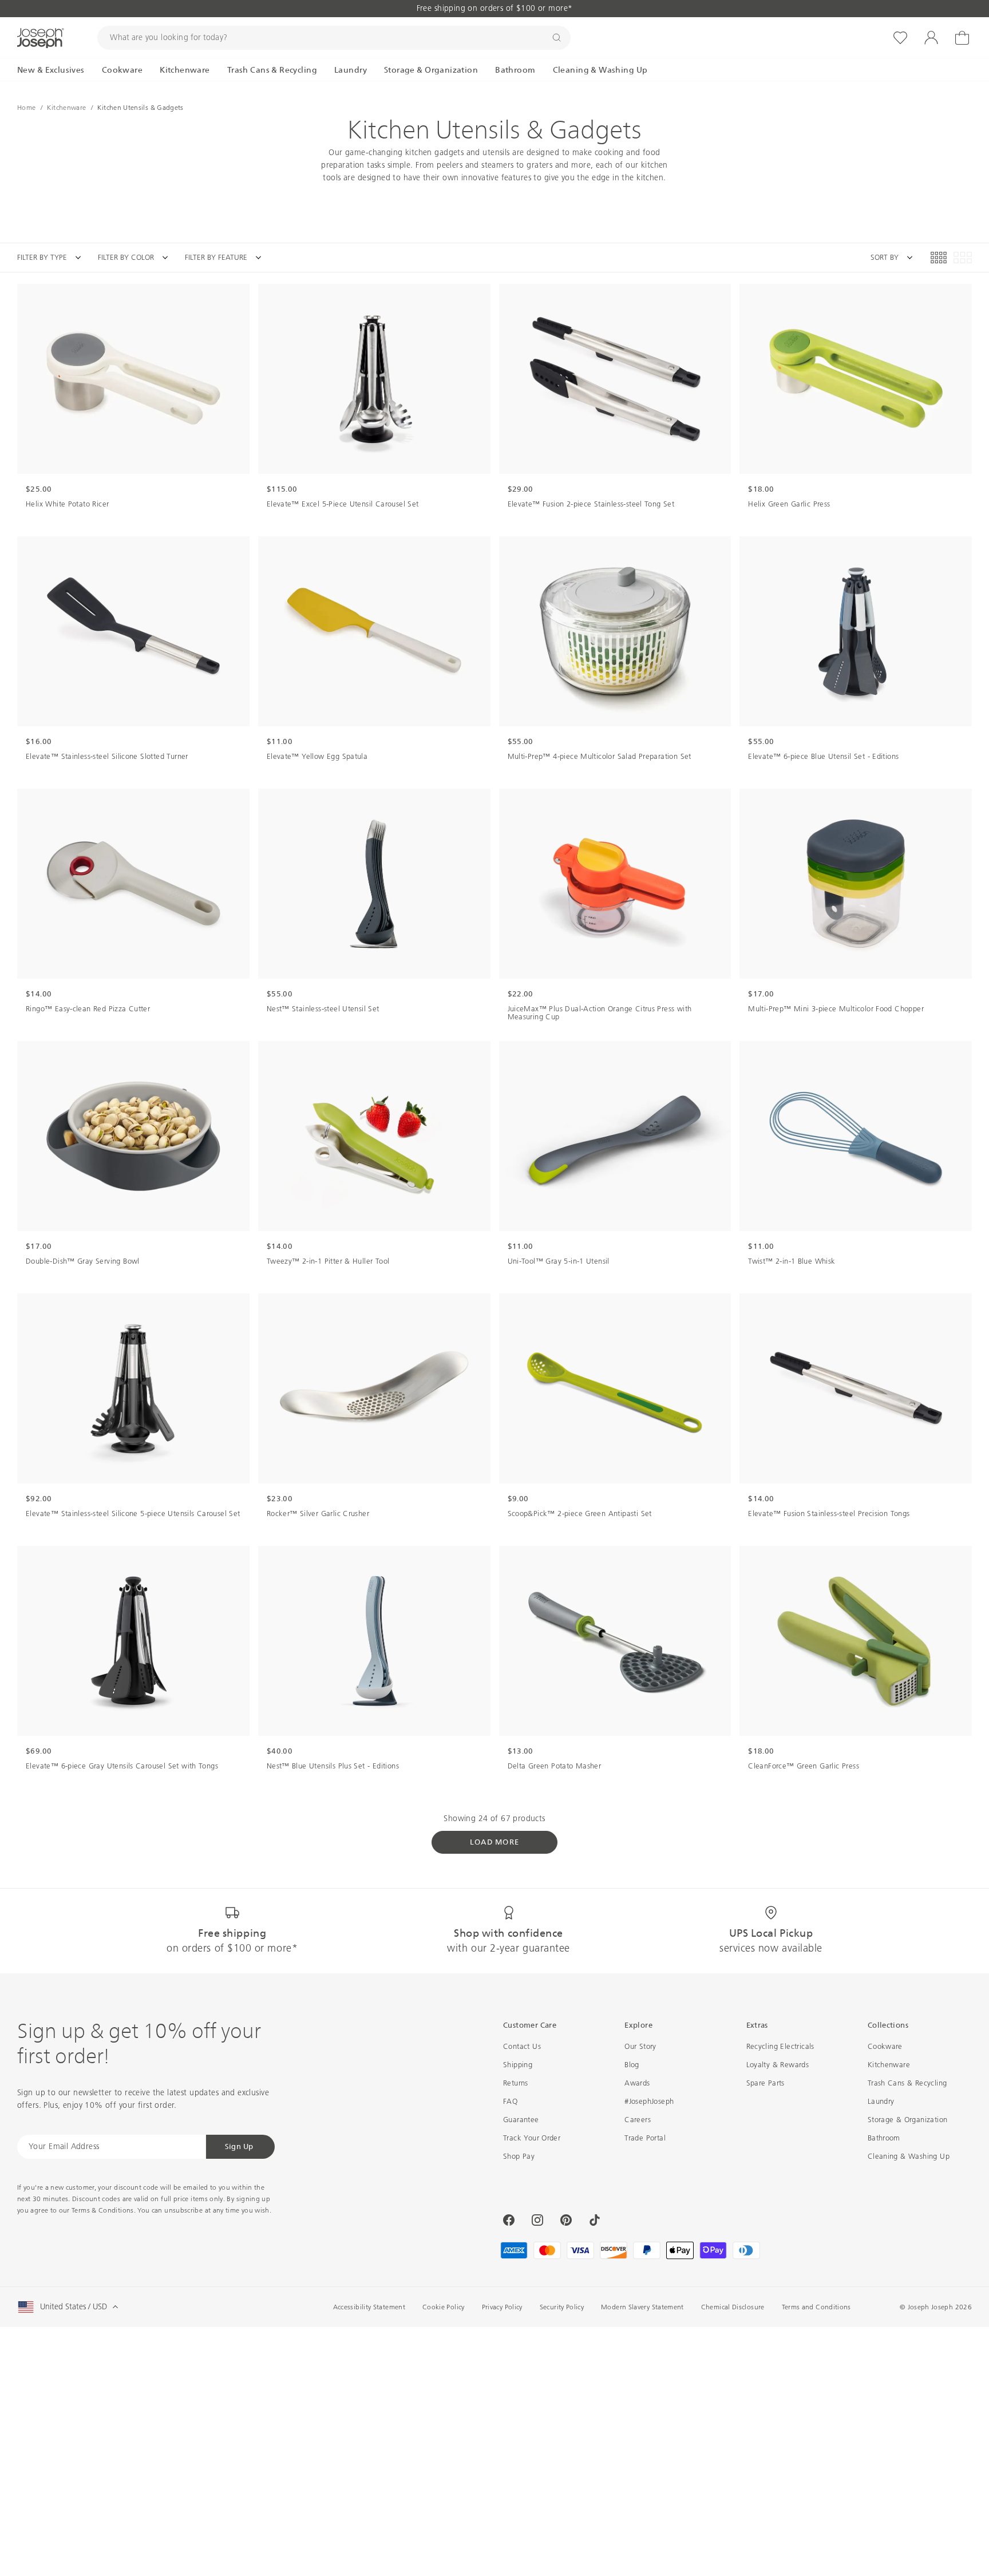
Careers (638, 2120)
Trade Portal (645, 2138)
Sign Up (239, 2146)
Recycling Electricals (780, 2046)
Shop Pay (519, 2156)
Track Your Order (532, 2138)
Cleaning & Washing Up (909, 2156)
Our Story (640, 2046)
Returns (516, 2083)
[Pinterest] (566, 2220)
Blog (632, 2065)
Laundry (881, 2101)
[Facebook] (509, 2220)
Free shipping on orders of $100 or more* (495, 8)
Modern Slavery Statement (642, 2307)
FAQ (510, 2101)
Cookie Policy (444, 2307)
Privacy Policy (502, 2307)
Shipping (518, 2065)
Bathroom (884, 2138)
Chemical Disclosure (733, 2307)
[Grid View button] (939, 258)
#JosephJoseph (649, 2101)
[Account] (931, 38)
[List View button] (963, 258)
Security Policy (562, 2307)
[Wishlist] (900, 38)
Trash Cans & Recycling (907, 2083)
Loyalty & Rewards (778, 2065)
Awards (637, 2083)
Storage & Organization (908, 2120)
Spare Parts (766, 2083)
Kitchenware (889, 2065)
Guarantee (521, 2120)
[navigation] (148, 258)
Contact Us (522, 2046)
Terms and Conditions (816, 2307)
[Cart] (962, 38)
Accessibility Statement (369, 2307)
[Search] (557, 38)
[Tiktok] (595, 2220)
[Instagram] (537, 2220)
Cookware (885, 2046)
